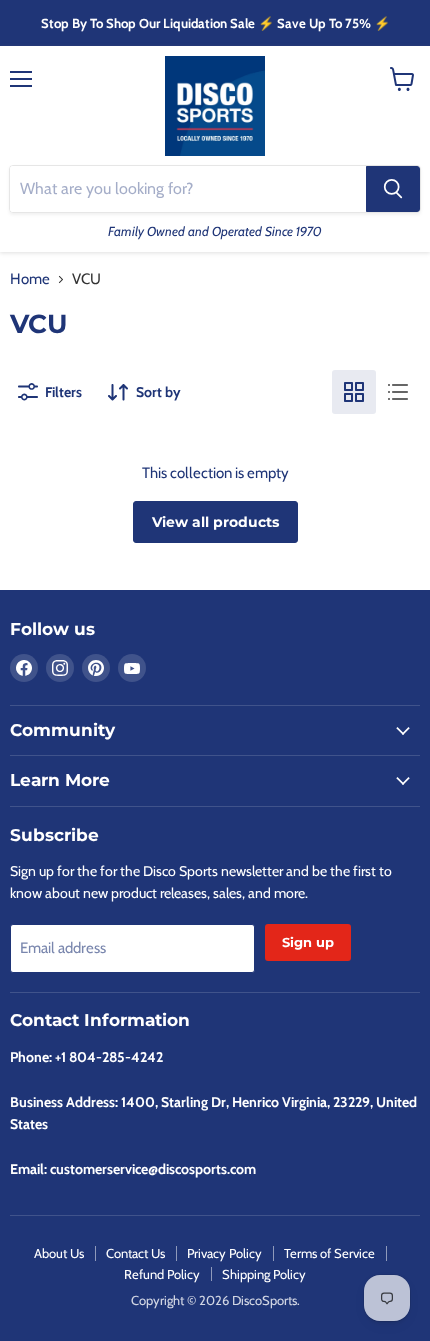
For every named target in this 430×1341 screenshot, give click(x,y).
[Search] (393, 189)
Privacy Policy (224, 1253)
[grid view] (354, 392)
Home (30, 279)
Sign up (308, 942)
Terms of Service (329, 1253)
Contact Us (135, 1253)
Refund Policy (162, 1274)
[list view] (398, 392)
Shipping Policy (264, 1274)
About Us (59, 1253)
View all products (215, 522)
